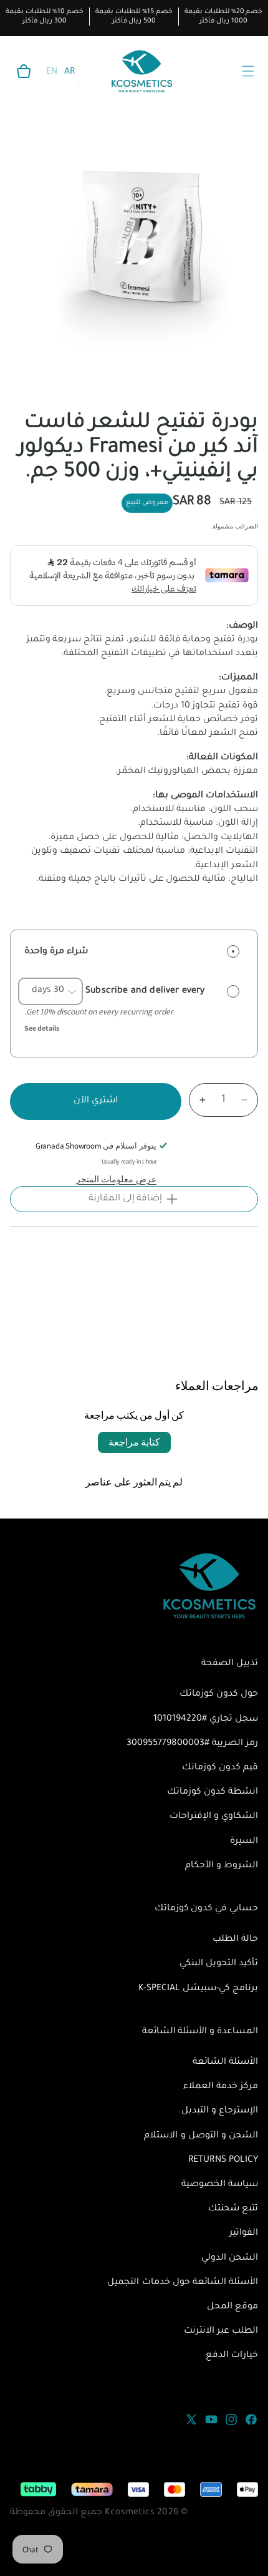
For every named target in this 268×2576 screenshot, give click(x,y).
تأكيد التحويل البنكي (219, 1964)
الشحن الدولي (230, 2258)
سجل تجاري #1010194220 (206, 1719)
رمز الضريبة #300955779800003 (192, 1744)
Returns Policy (223, 2160)
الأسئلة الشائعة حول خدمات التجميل (183, 2283)
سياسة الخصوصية (220, 2185)
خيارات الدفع (232, 2356)
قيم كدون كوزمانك (220, 1768)
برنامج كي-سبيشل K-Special (198, 1989)
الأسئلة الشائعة (225, 2063)
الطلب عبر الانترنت (221, 2331)
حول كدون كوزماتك (219, 1694)
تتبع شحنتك (233, 2209)
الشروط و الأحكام (222, 1866)
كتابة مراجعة (134, 1442)
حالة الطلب (235, 1940)
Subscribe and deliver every (144, 991)
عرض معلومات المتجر (116, 1179)
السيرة (244, 1842)
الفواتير (244, 2233)
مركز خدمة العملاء (221, 2087)
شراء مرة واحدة (56, 952)
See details (42, 1028)
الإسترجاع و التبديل (220, 2111)
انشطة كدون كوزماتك (213, 1792)
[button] (24, 71)
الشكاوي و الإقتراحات (214, 1817)
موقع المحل (232, 2307)
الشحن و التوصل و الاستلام (201, 2136)
